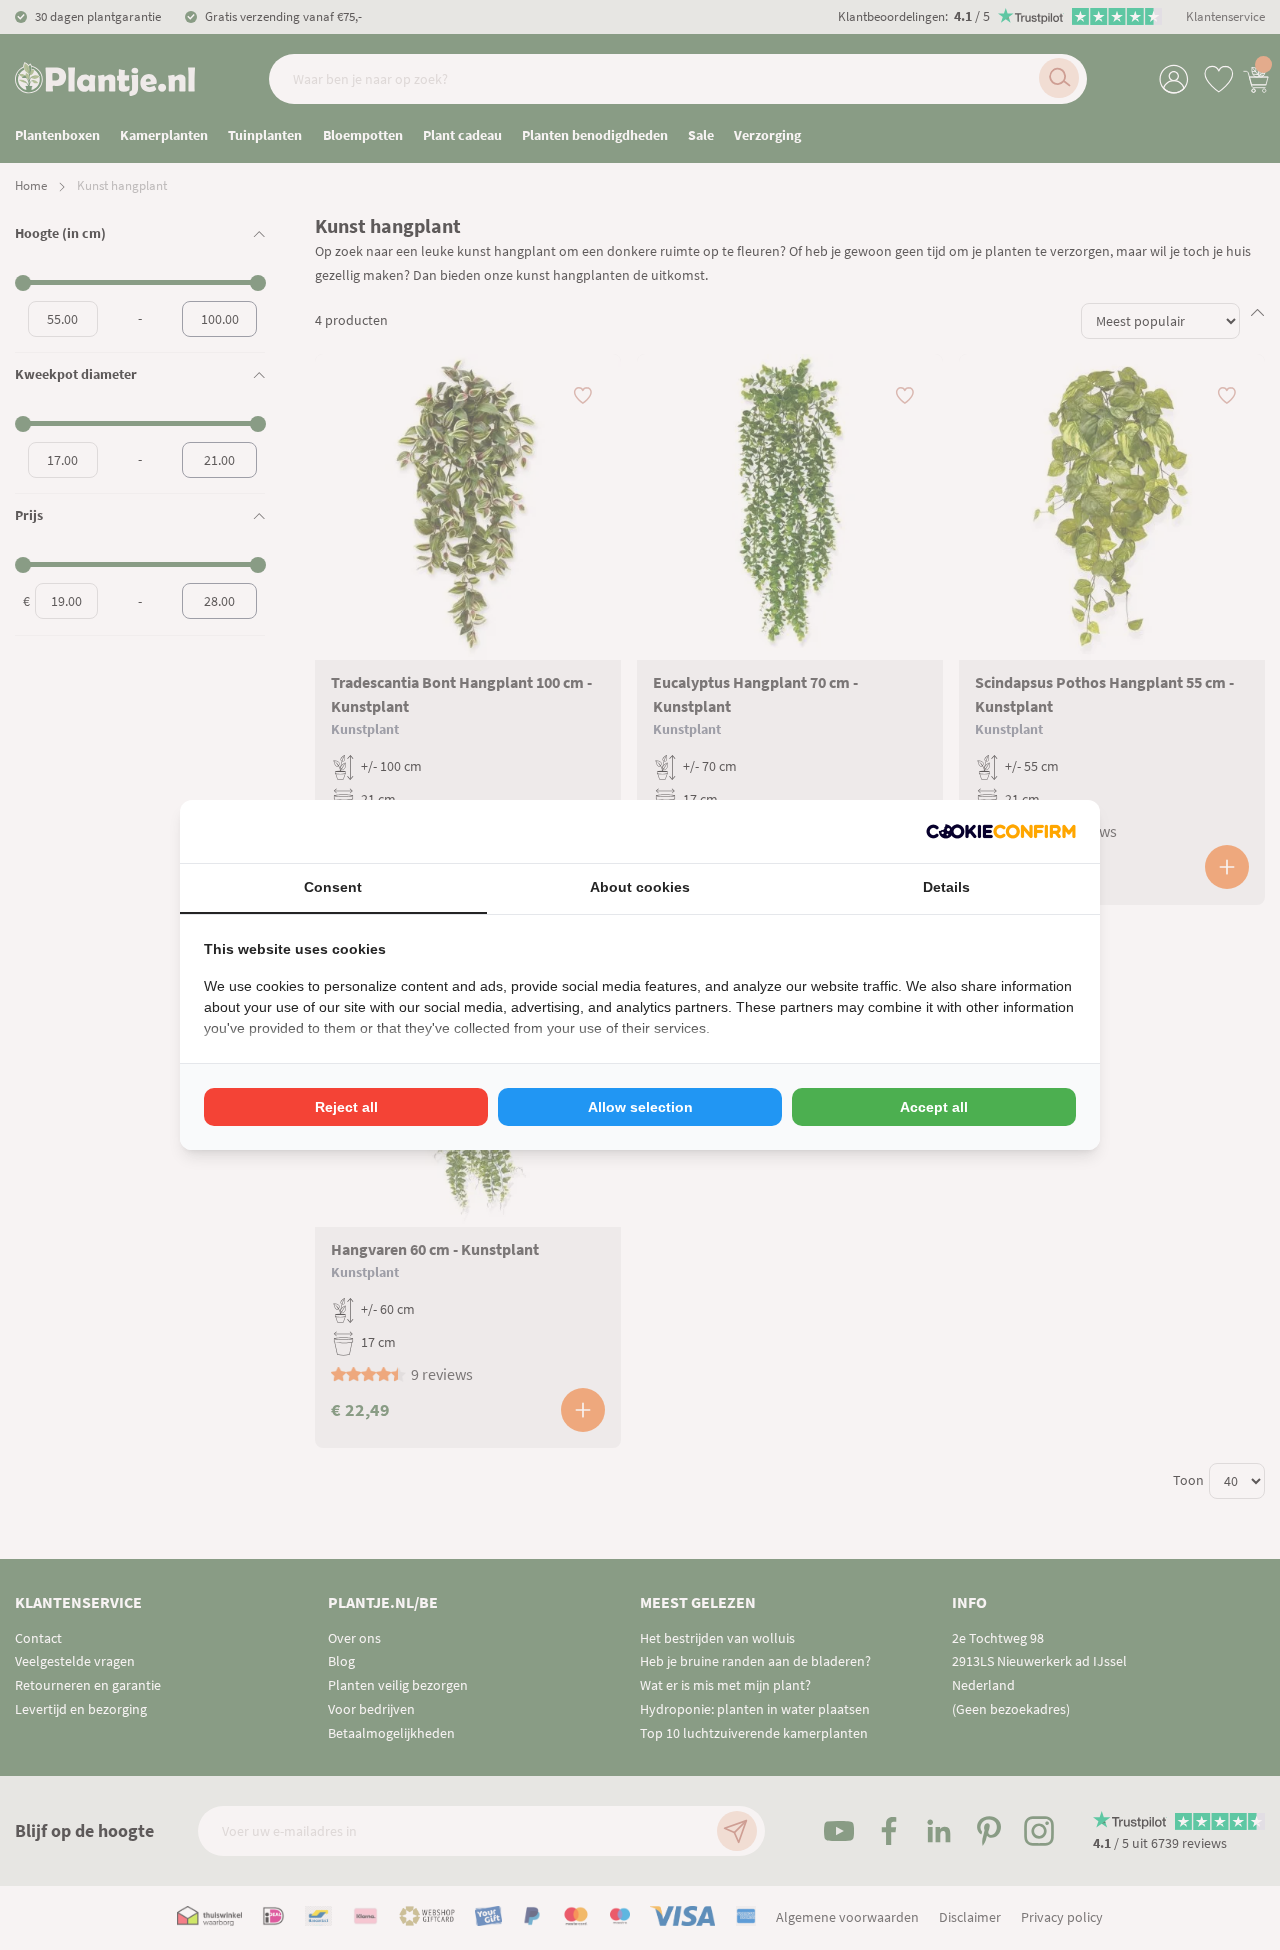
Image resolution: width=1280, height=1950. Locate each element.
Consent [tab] (333, 887)
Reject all (346, 1107)
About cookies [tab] (640, 887)
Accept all (934, 1107)
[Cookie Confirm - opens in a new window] (1001, 831)
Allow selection (640, 1107)
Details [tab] (946, 887)
